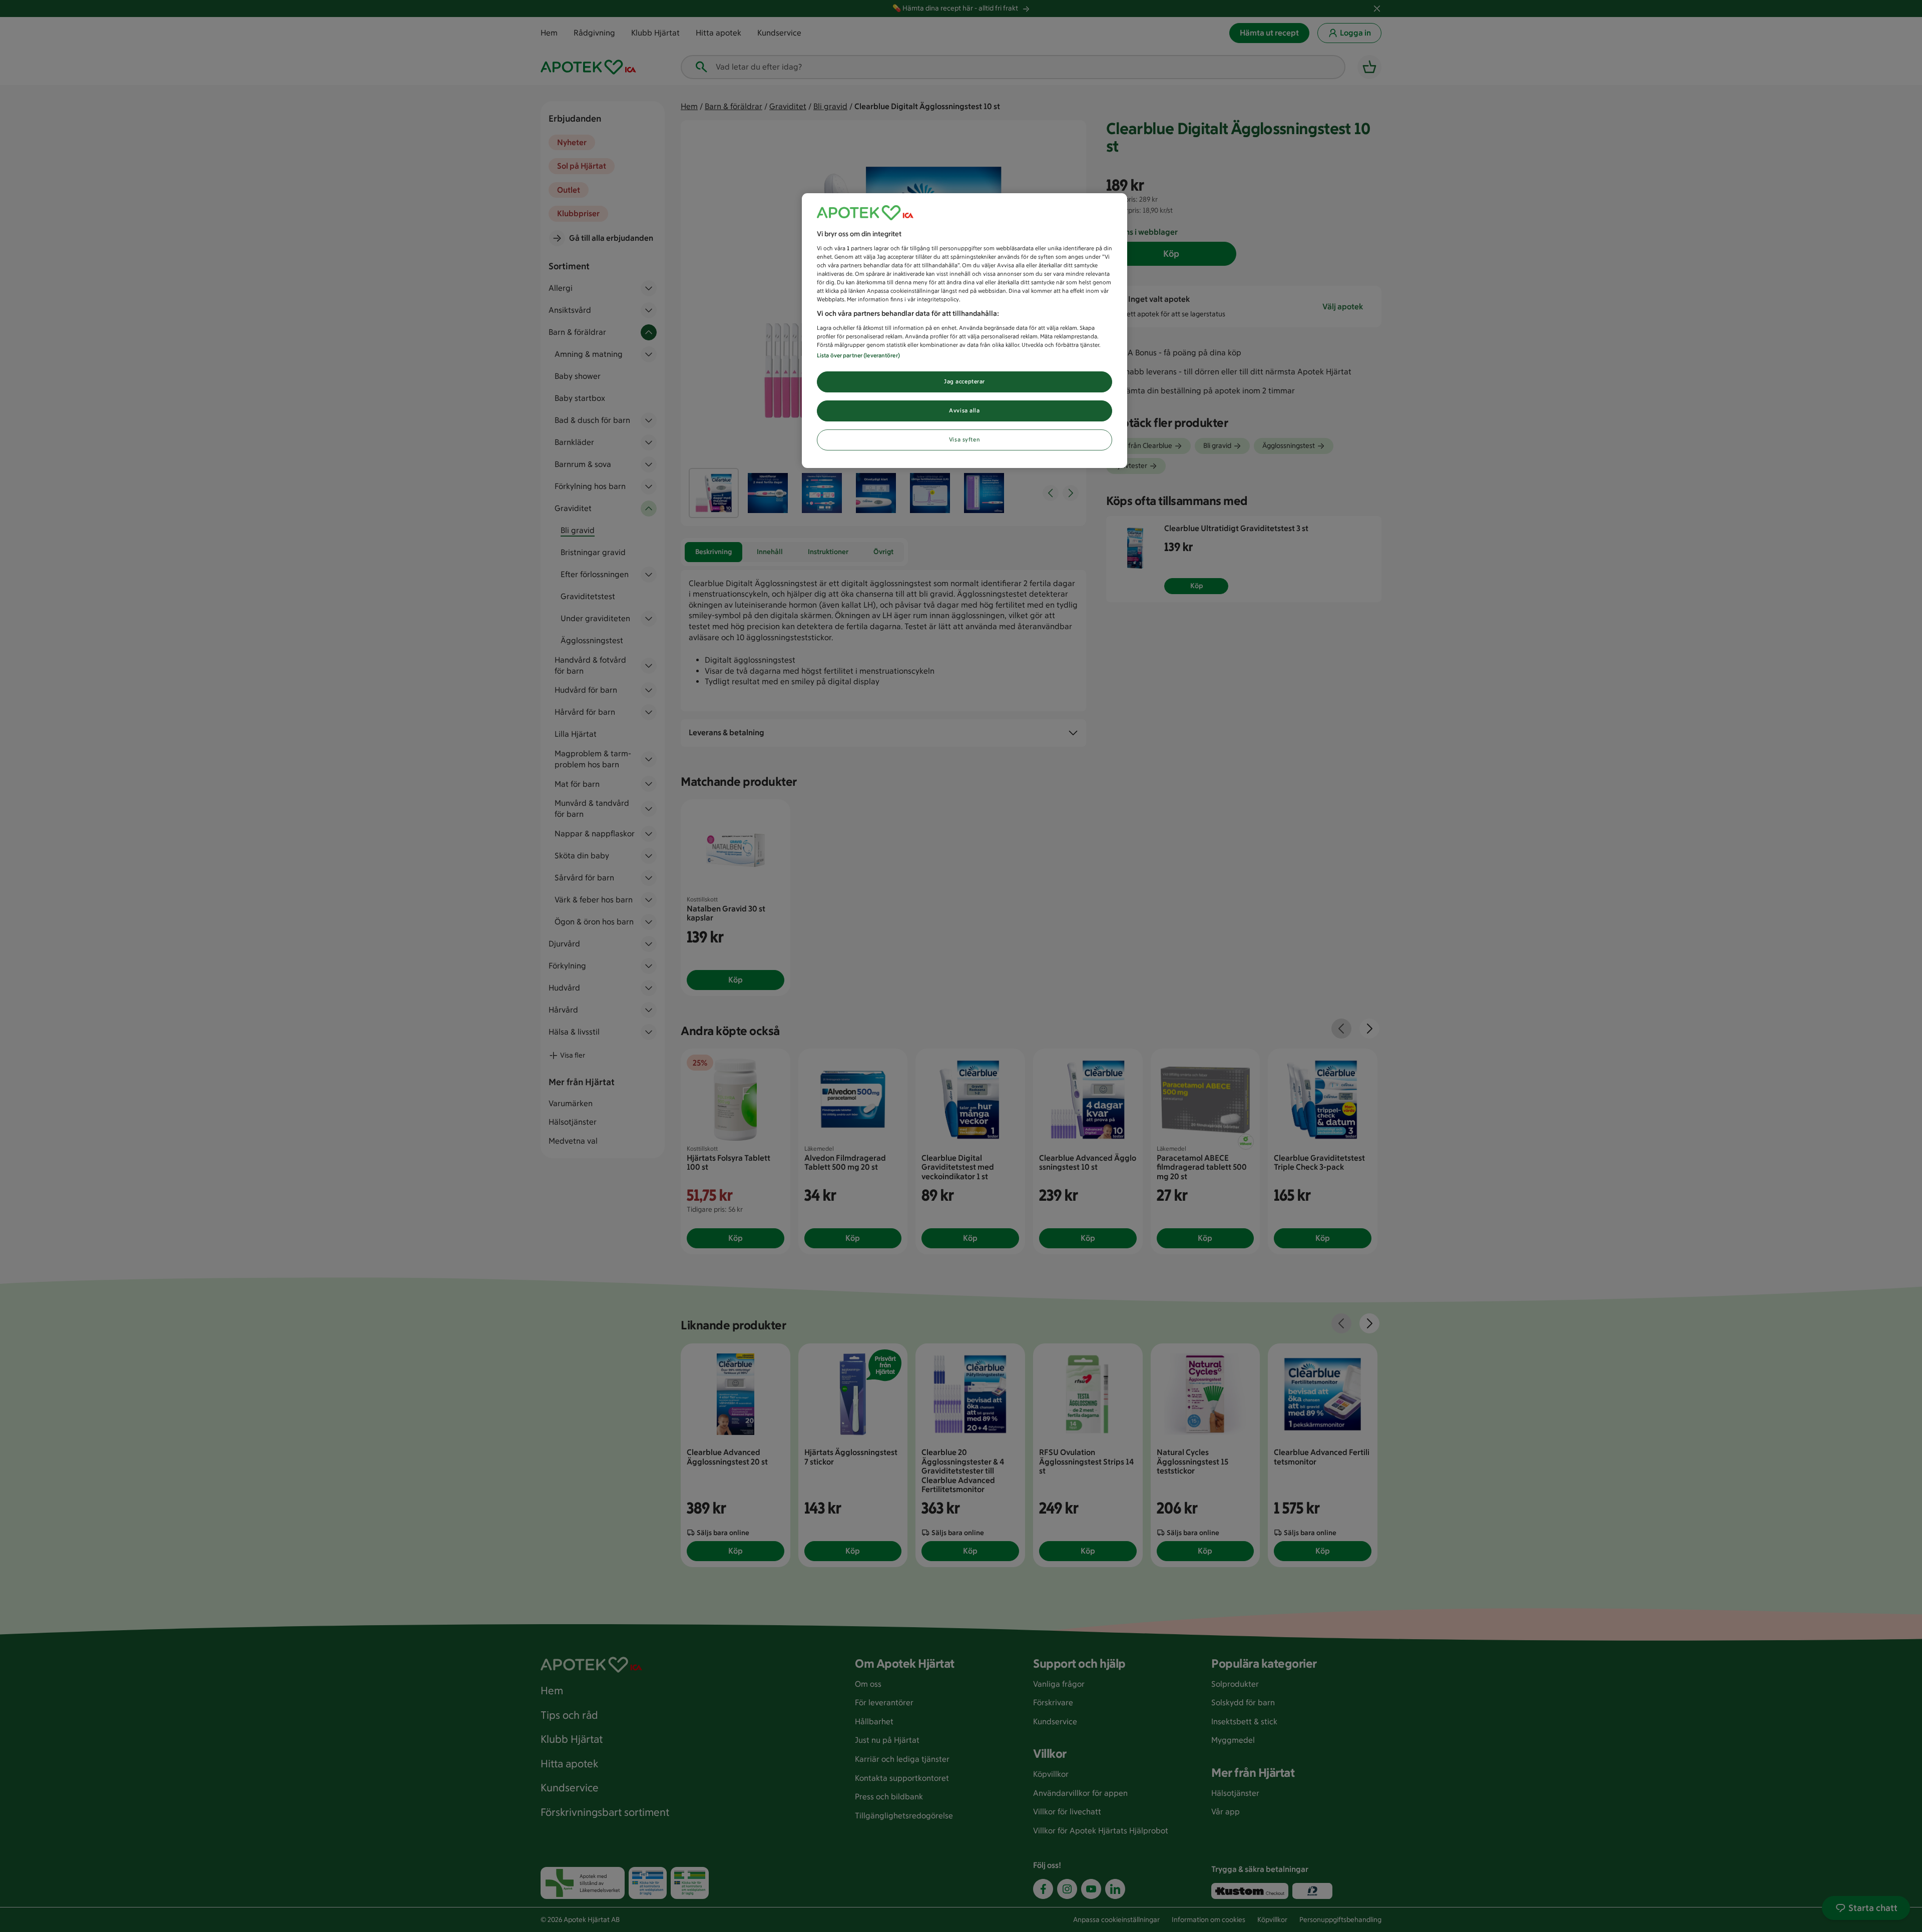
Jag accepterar (965, 381)
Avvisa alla (964, 410)
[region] (965, 331)
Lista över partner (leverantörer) (858, 355)
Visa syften (965, 439)
